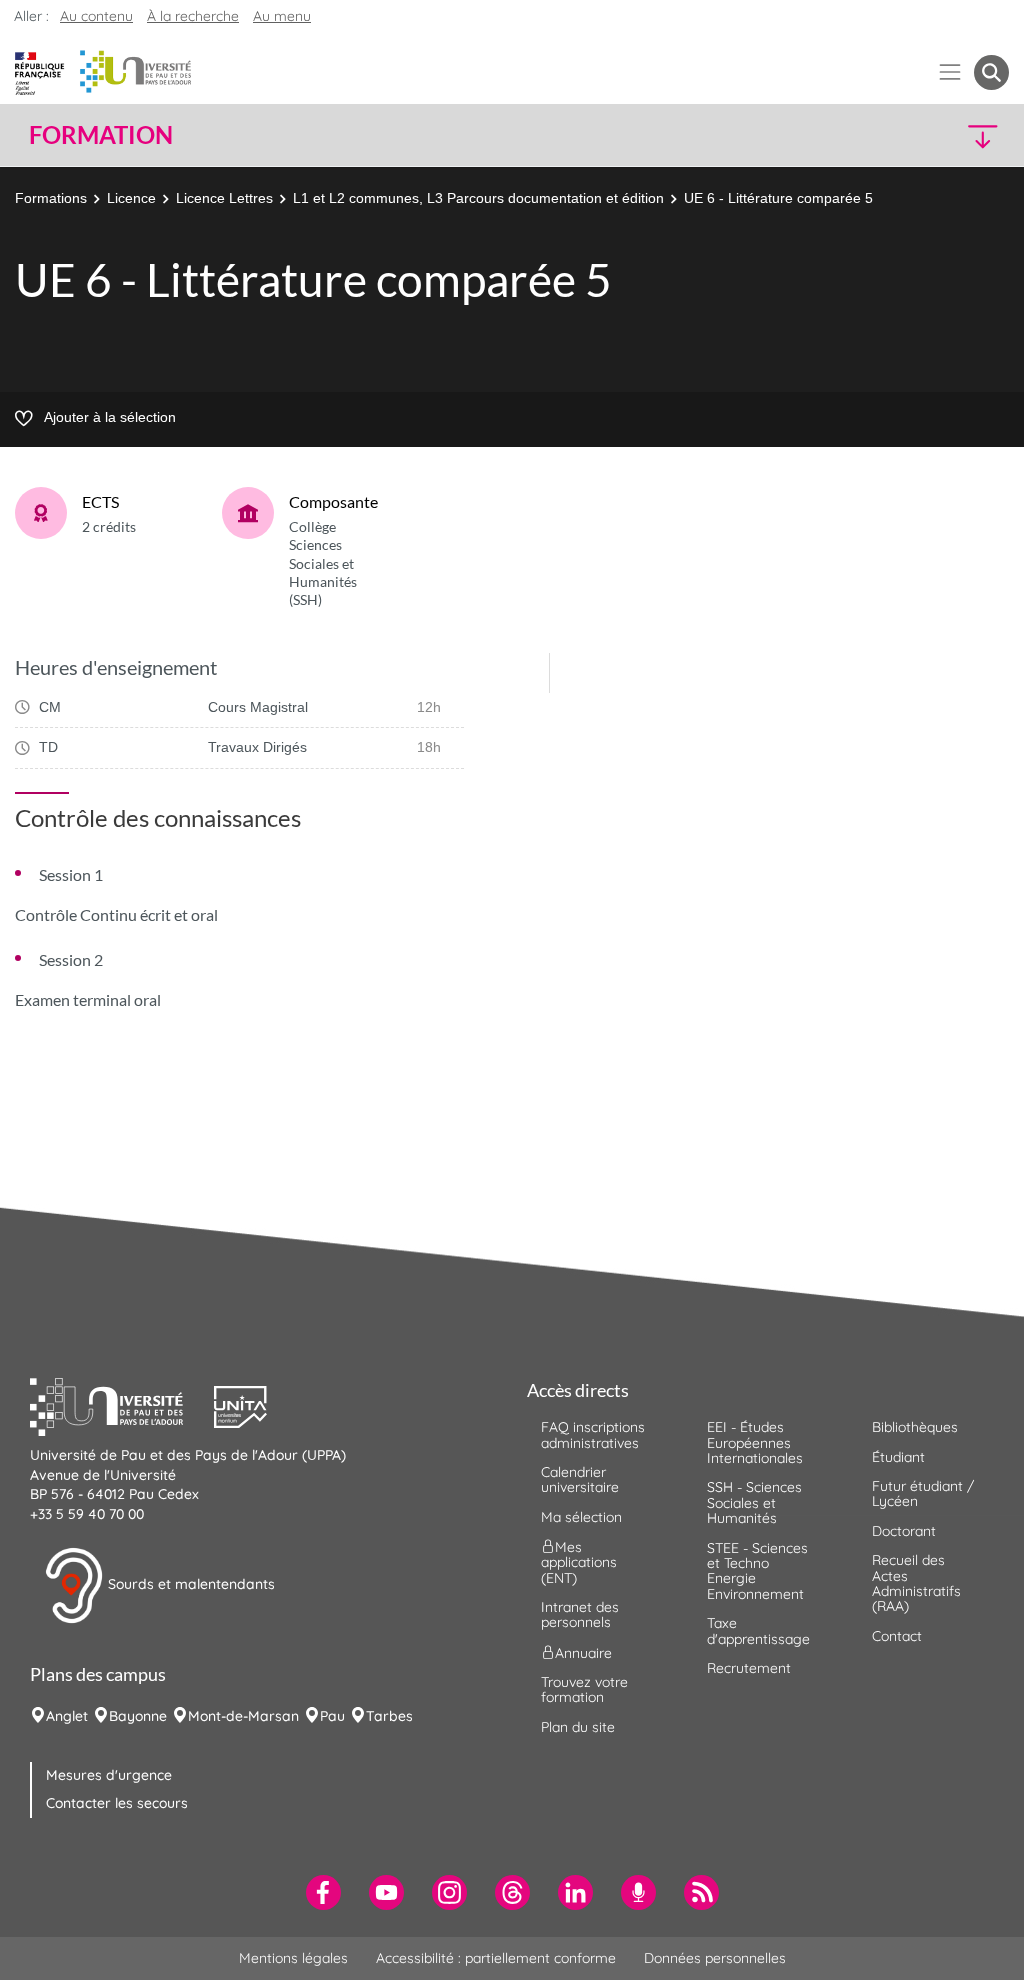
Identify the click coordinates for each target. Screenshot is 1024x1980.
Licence (131, 198)
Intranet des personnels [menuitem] (580, 1614)
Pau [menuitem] (332, 1716)
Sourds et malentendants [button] (189, 1584)
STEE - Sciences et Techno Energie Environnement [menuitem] (757, 1571)
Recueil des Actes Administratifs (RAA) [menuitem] (916, 1583)
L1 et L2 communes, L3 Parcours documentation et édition (478, 198)
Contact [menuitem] (897, 1636)
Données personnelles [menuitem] (715, 1958)
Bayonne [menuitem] (138, 1716)
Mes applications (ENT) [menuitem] (579, 1562)
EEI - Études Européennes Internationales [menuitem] (755, 1442)
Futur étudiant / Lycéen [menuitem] (923, 1493)
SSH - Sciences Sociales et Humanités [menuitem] (754, 1502)
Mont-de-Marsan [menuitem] (243, 1716)
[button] (890, 135)
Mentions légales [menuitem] (293, 1958)
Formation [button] (101, 135)
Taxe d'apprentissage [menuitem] (758, 1630)
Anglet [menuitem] (67, 1716)
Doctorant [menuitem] (904, 1531)
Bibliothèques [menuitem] (915, 1427)
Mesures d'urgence (109, 1775)
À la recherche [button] (193, 16)
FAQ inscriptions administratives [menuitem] (593, 1434)
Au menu (282, 16)
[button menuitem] (991, 72)
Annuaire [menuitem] (583, 1653)
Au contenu (96, 16)
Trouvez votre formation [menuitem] (584, 1689)
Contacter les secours (117, 1803)
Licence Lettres (224, 198)
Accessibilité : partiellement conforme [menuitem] (496, 1958)
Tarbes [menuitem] (389, 1716)
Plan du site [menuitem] (578, 1727)
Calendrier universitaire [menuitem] (580, 1479)
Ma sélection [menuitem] (581, 1517)
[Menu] (950, 72)
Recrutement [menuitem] (749, 1668)
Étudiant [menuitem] (898, 1457)
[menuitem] (323, 1892)
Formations (51, 198)
